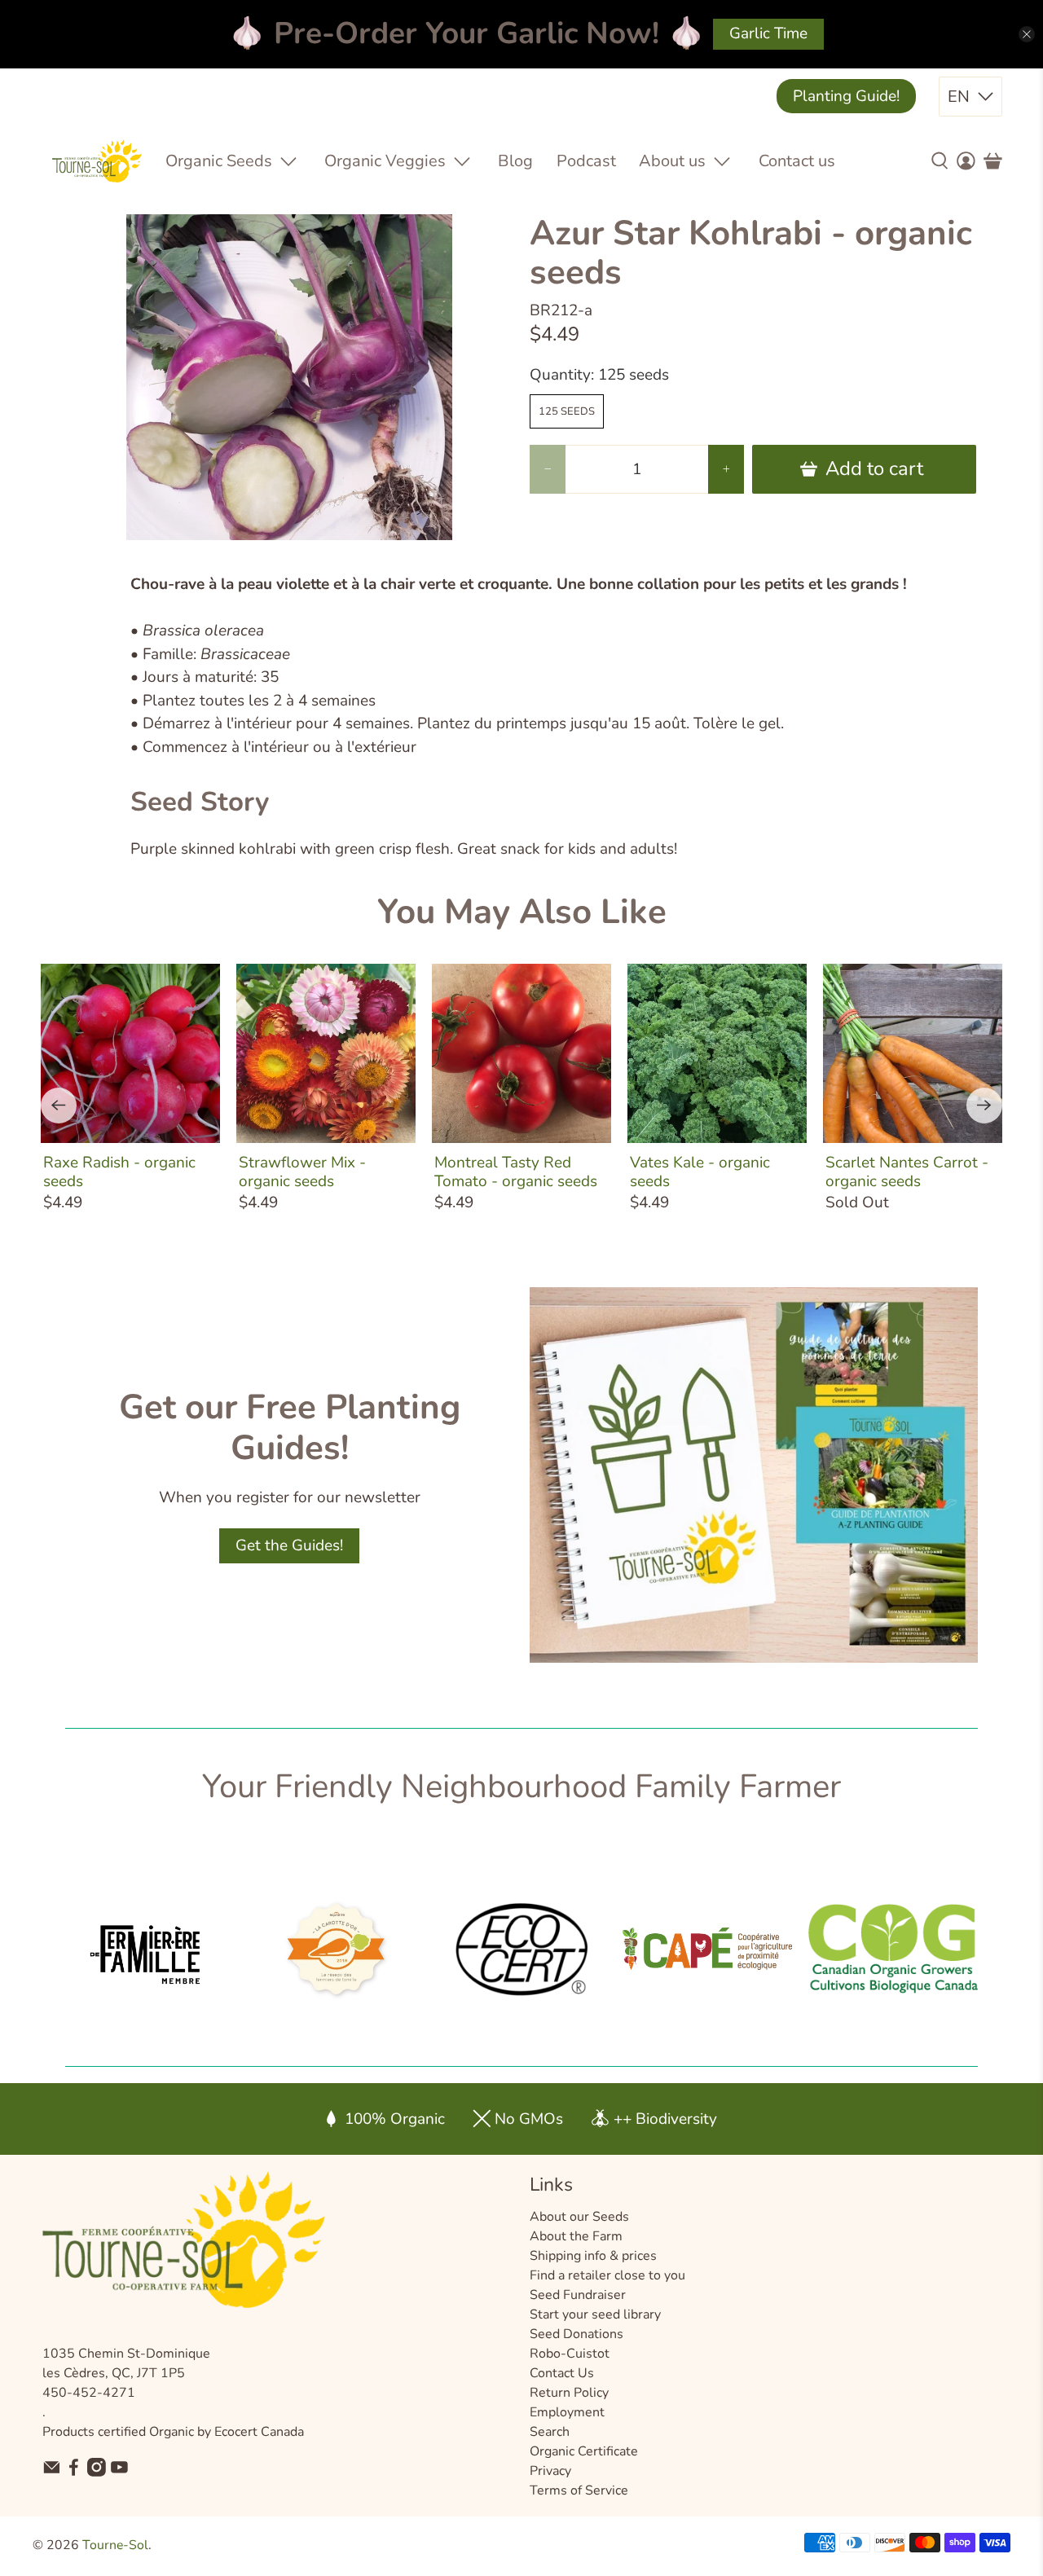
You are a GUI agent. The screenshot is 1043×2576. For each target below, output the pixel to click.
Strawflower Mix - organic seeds (302, 1172)
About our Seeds (579, 2217)
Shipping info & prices (593, 2256)
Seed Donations (577, 2334)
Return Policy (569, 2393)
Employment (567, 2412)
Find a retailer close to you (607, 2275)
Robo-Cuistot (570, 2354)
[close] (1027, 34)
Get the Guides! (289, 1545)
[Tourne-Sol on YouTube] (119, 2473)
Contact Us (562, 2373)
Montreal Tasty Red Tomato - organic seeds (516, 1172)
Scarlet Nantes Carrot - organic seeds (907, 1172)
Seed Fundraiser (578, 2295)
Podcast (586, 161)
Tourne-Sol (115, 2545)
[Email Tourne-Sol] (52, 2473)
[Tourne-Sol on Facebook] (74, 2473)
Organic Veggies (385, 161)
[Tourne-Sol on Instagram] (97, 2473)
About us (672, 161)
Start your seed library (595, 2314)
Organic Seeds (219, 161)
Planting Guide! (846, 96)
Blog (515, 161)
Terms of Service (579, 2490)
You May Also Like (522, 912)
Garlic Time (768, 33)
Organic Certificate (584, 2451)
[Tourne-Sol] (97, 161)
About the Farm (576, 2236)
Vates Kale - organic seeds (700, 1172)
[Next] (984, 1106)
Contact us (797, 161)
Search (550, 2432)
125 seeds (567, 411)
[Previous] (59, 1106)
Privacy (550, 2471)
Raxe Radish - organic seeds (119, 1172)
